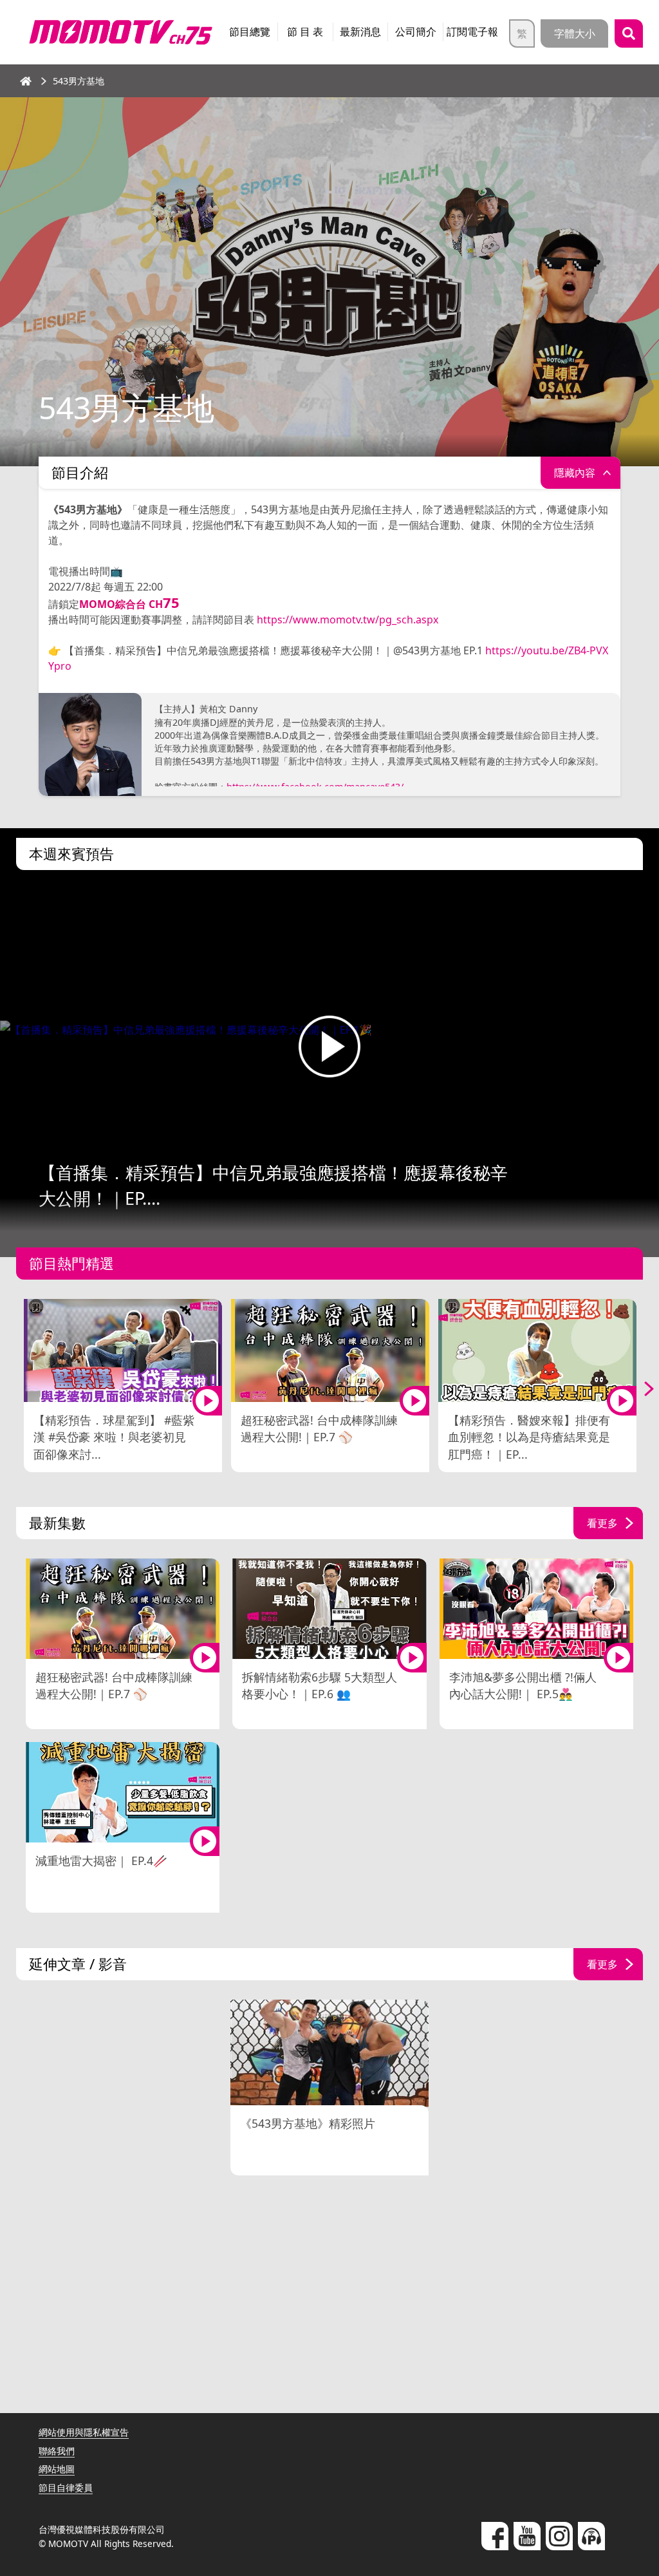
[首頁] (26, 81)
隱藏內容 (575, 473)
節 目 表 (305, 32)
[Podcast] (591, 2536)
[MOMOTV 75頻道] (121, 32)
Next (640, 1388)
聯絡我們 (57, 2451)
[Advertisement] (329, 2284)
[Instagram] (559, 2536)
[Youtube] (527, 2536)
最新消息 (360, 32)
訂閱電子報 (472, 32)
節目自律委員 (66, 2487)
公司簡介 (416, 32)
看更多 (602, 1523)
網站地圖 (57, 2469)
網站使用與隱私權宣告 (84, 2432)
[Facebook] (495, 2536)
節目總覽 (250, 32)
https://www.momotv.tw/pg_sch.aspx (348, 620)
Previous (19, 1388)
